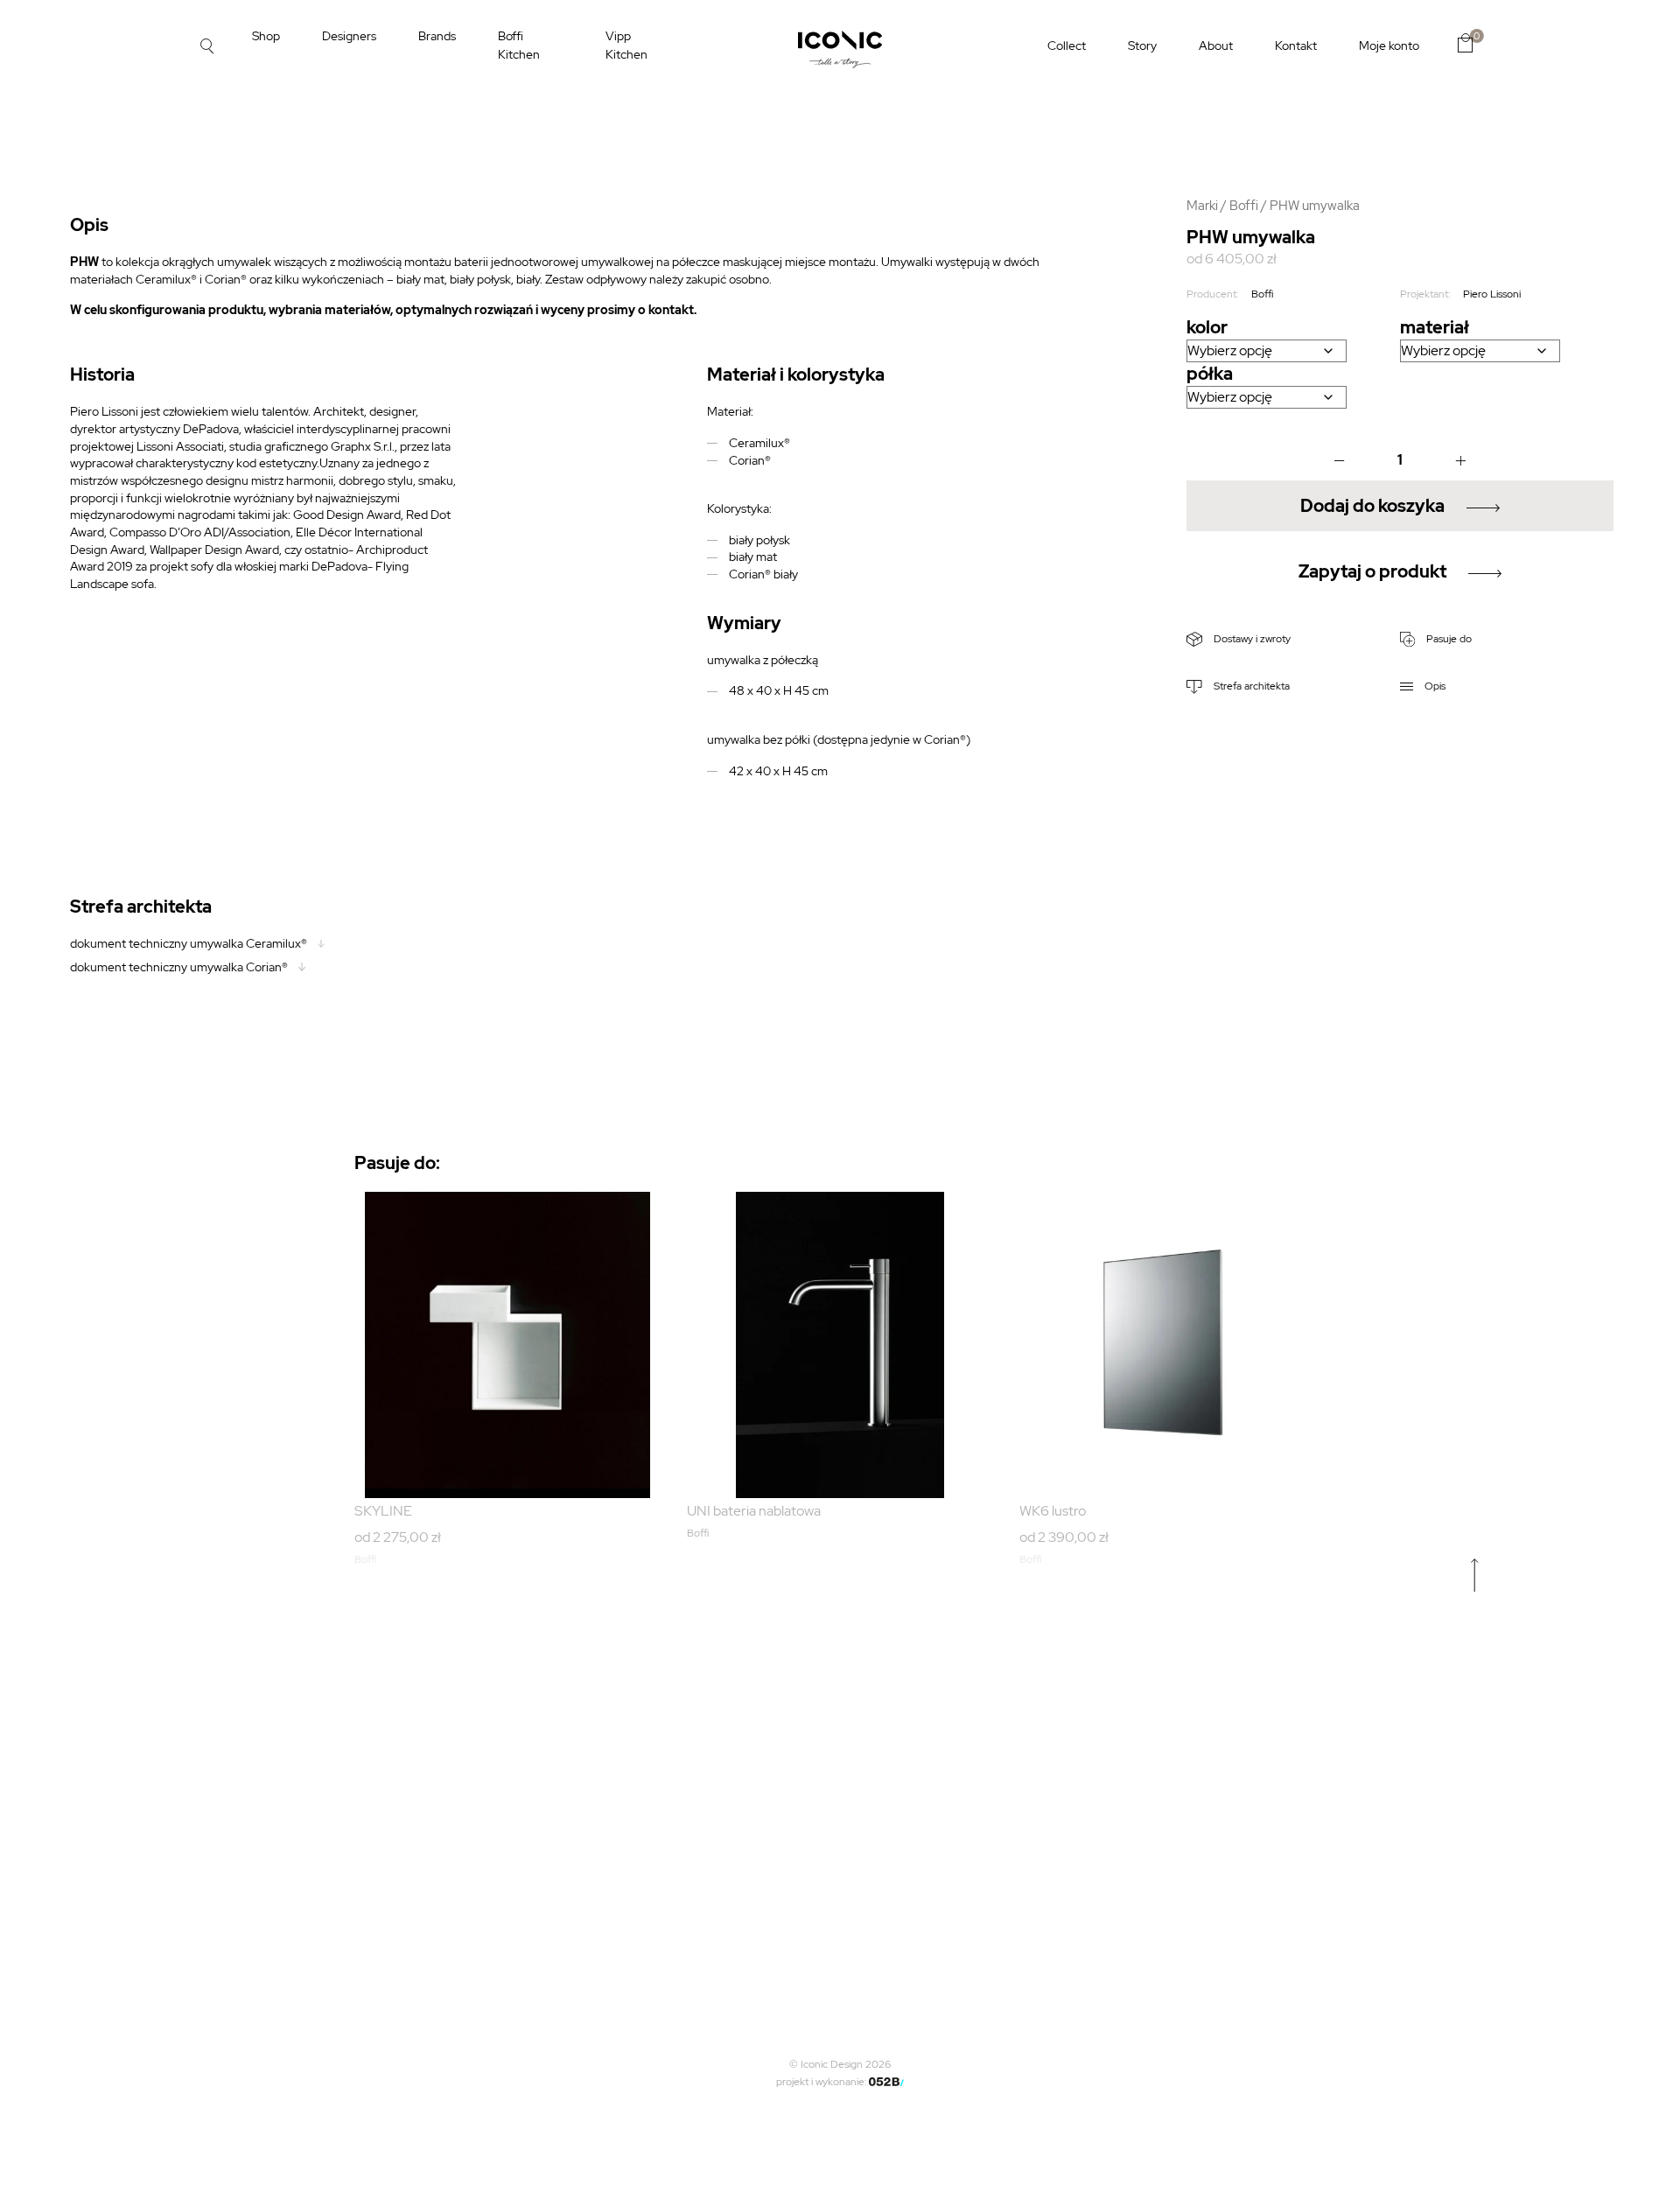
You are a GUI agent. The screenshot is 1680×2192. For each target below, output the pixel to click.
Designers (349, 36)
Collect (1067, 46)
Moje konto (1389, 46)
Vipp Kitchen (626, 45)
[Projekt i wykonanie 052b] (886, 2082)
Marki (1202, 205)
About (1216, 46)
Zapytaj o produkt (1372, 571)
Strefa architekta (1250, 686)
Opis (1434, 686)
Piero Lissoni (1492, 294)
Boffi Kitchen (519, 45)
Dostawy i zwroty (1251, 639)
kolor (1207, 327)
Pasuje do (1448, 639)
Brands (437, 36)
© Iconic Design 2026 (840, 2064)
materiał (1435, 327)
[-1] (1340, 460)
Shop (266, 36)
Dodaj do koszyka (1372, 506)
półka (1210, 374)
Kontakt (1296, 46)
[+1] (1460, 460)
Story (1142, 46)
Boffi (1244, 205)
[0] (1465, 43)
